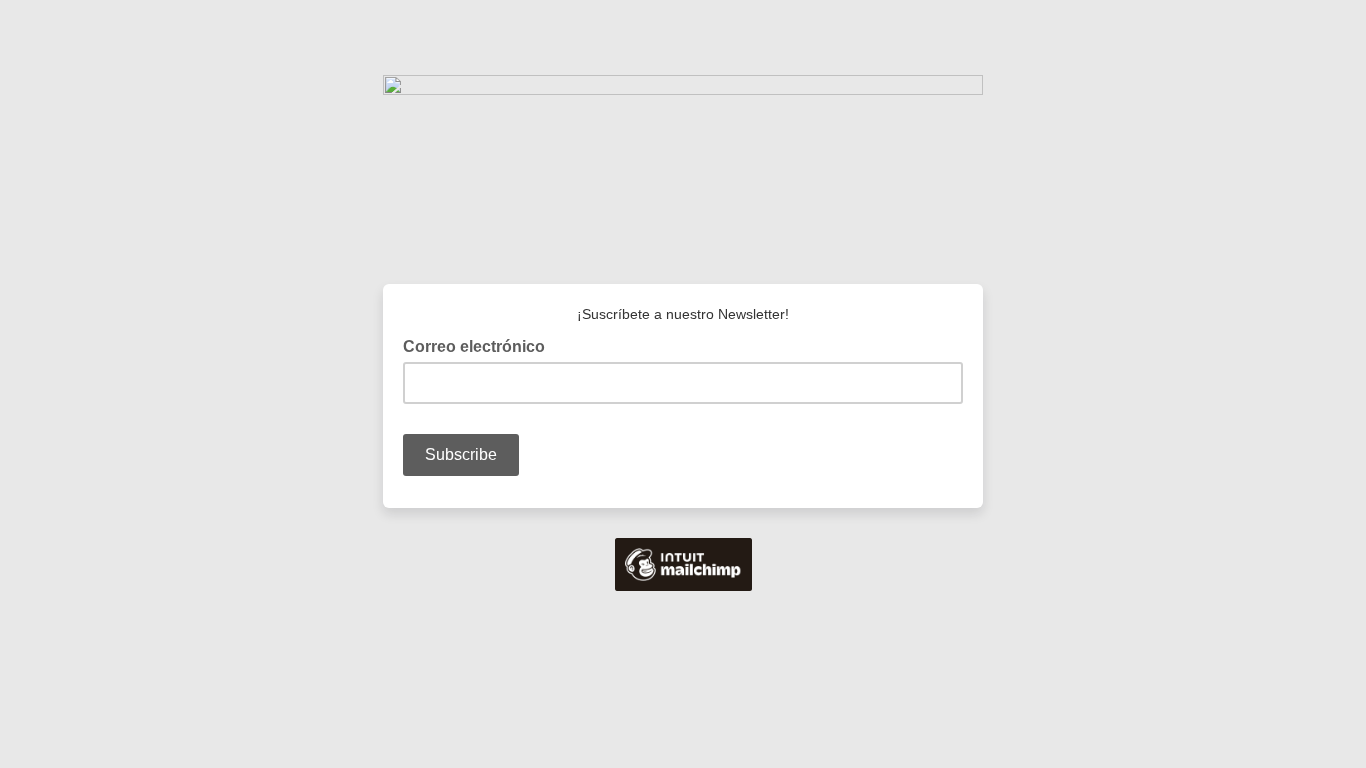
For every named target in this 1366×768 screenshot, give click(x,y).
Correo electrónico (480, 345)
